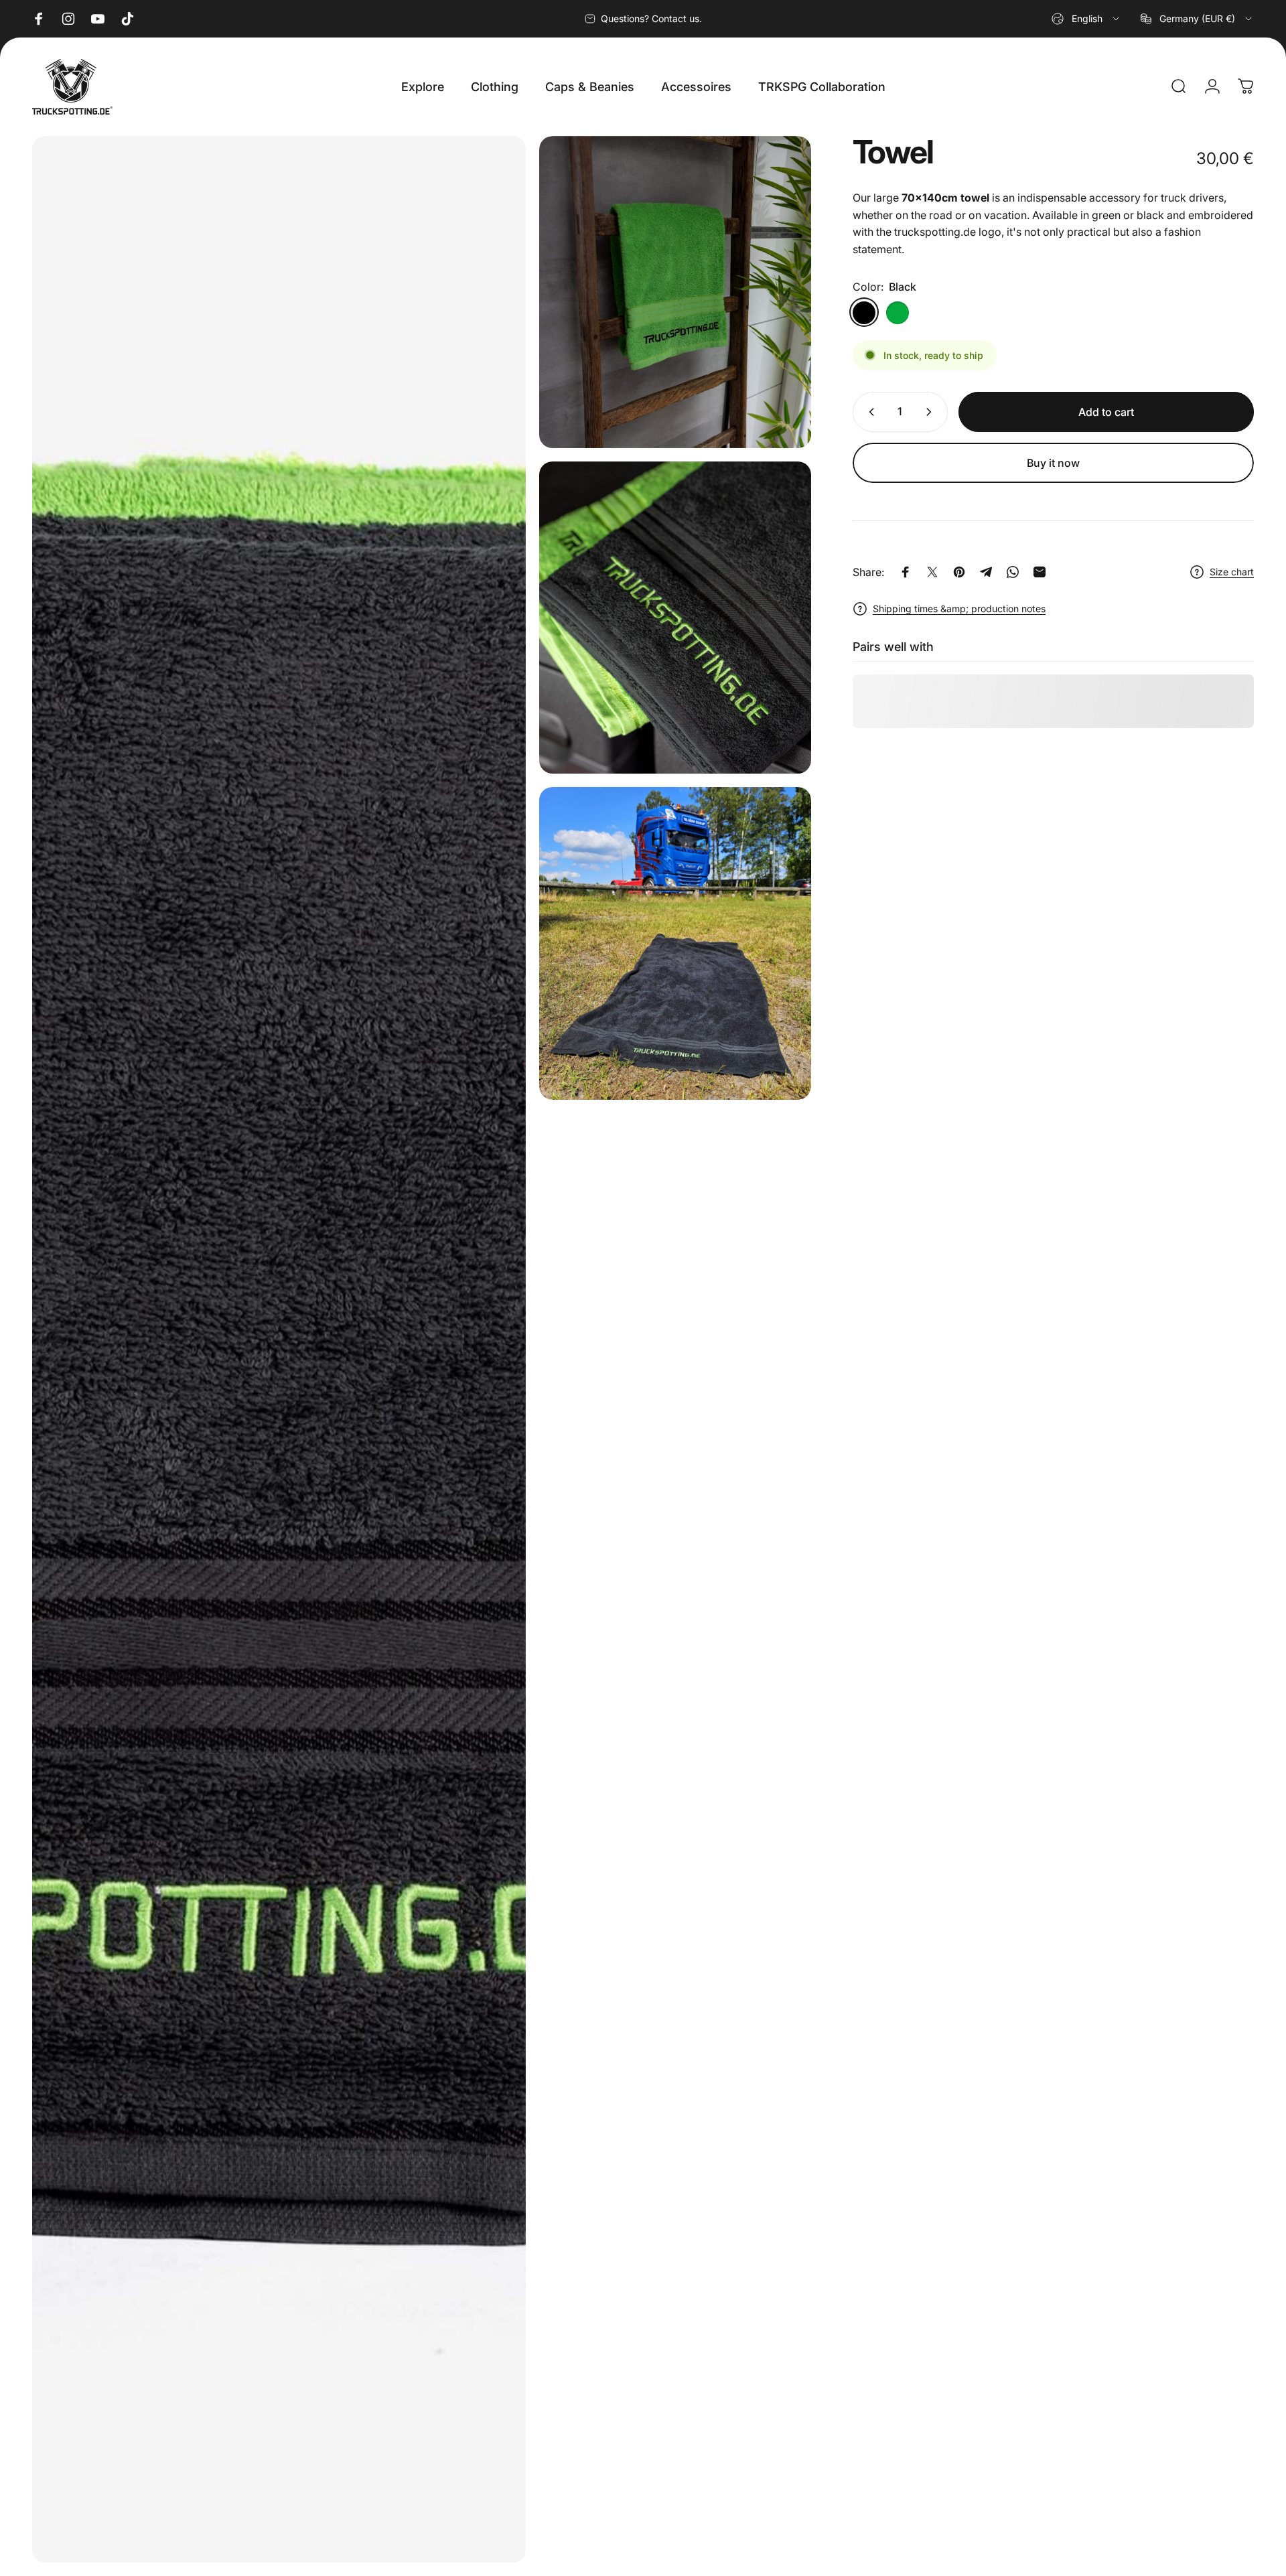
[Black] (864, 312)
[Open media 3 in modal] (675, 618)
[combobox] (1086, 19)
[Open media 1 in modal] (279, 1349)
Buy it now (1053, 463)
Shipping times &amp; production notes (959, 609)
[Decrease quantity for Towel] (869, 412)
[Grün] (898, 312)
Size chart (1232, 572)
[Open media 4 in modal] (675, 943)
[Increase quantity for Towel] (932, 412)
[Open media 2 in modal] (675, 292)
